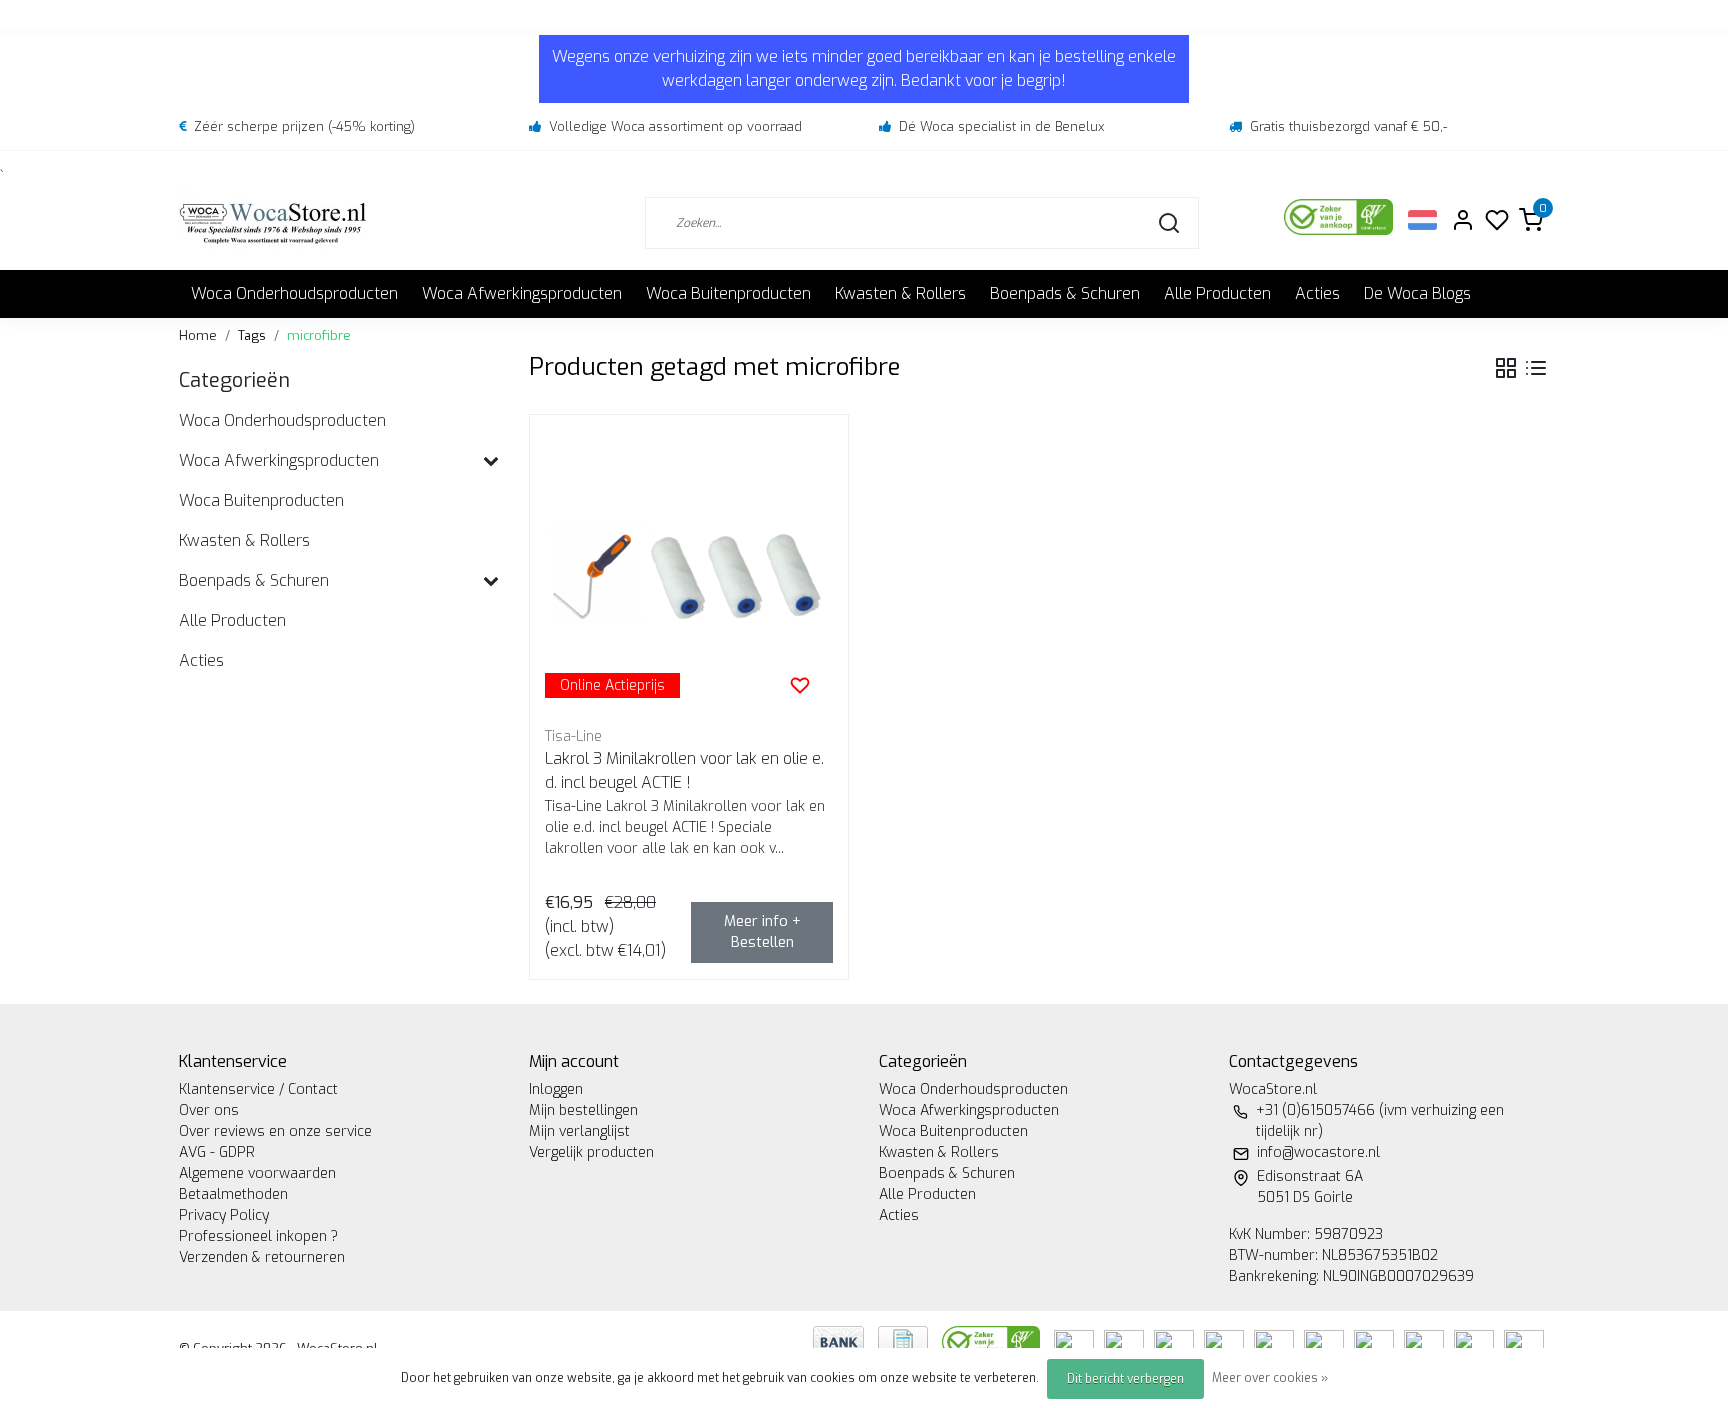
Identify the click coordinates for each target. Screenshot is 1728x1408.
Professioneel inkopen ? (258, 1236)
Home (198, 335)
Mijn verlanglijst (579, 1131)
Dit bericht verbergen (1125, 1379)
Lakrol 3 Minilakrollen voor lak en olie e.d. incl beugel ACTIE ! (684, 770)
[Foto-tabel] (1506, 368)
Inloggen (556, 1089)
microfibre (319, 335)
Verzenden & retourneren (262, 1257)
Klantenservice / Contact (258, 1089)
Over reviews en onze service (275, 1131)
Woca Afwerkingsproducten (522, 293)
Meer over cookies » (1270, 1378)
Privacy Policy (224, 1215)
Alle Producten (1217, 293)
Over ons (209, 1110)
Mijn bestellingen (583, 1110)
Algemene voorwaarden (257, 1173)
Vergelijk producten (591, 1152)
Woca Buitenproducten (728, 293)
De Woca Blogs (1417, 293)
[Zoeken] (1169, 223)
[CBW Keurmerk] (993, 1340)
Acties (1317, 293)
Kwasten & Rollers (900, 293)
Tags (252, 335)
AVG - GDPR (217, 1152)
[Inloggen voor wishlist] (800, 685)
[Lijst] (1536, 368)
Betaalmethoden (233, 1194)
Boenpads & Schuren (1065, 293)
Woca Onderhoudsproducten (294, 293)
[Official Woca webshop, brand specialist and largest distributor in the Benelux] (273, 222)
